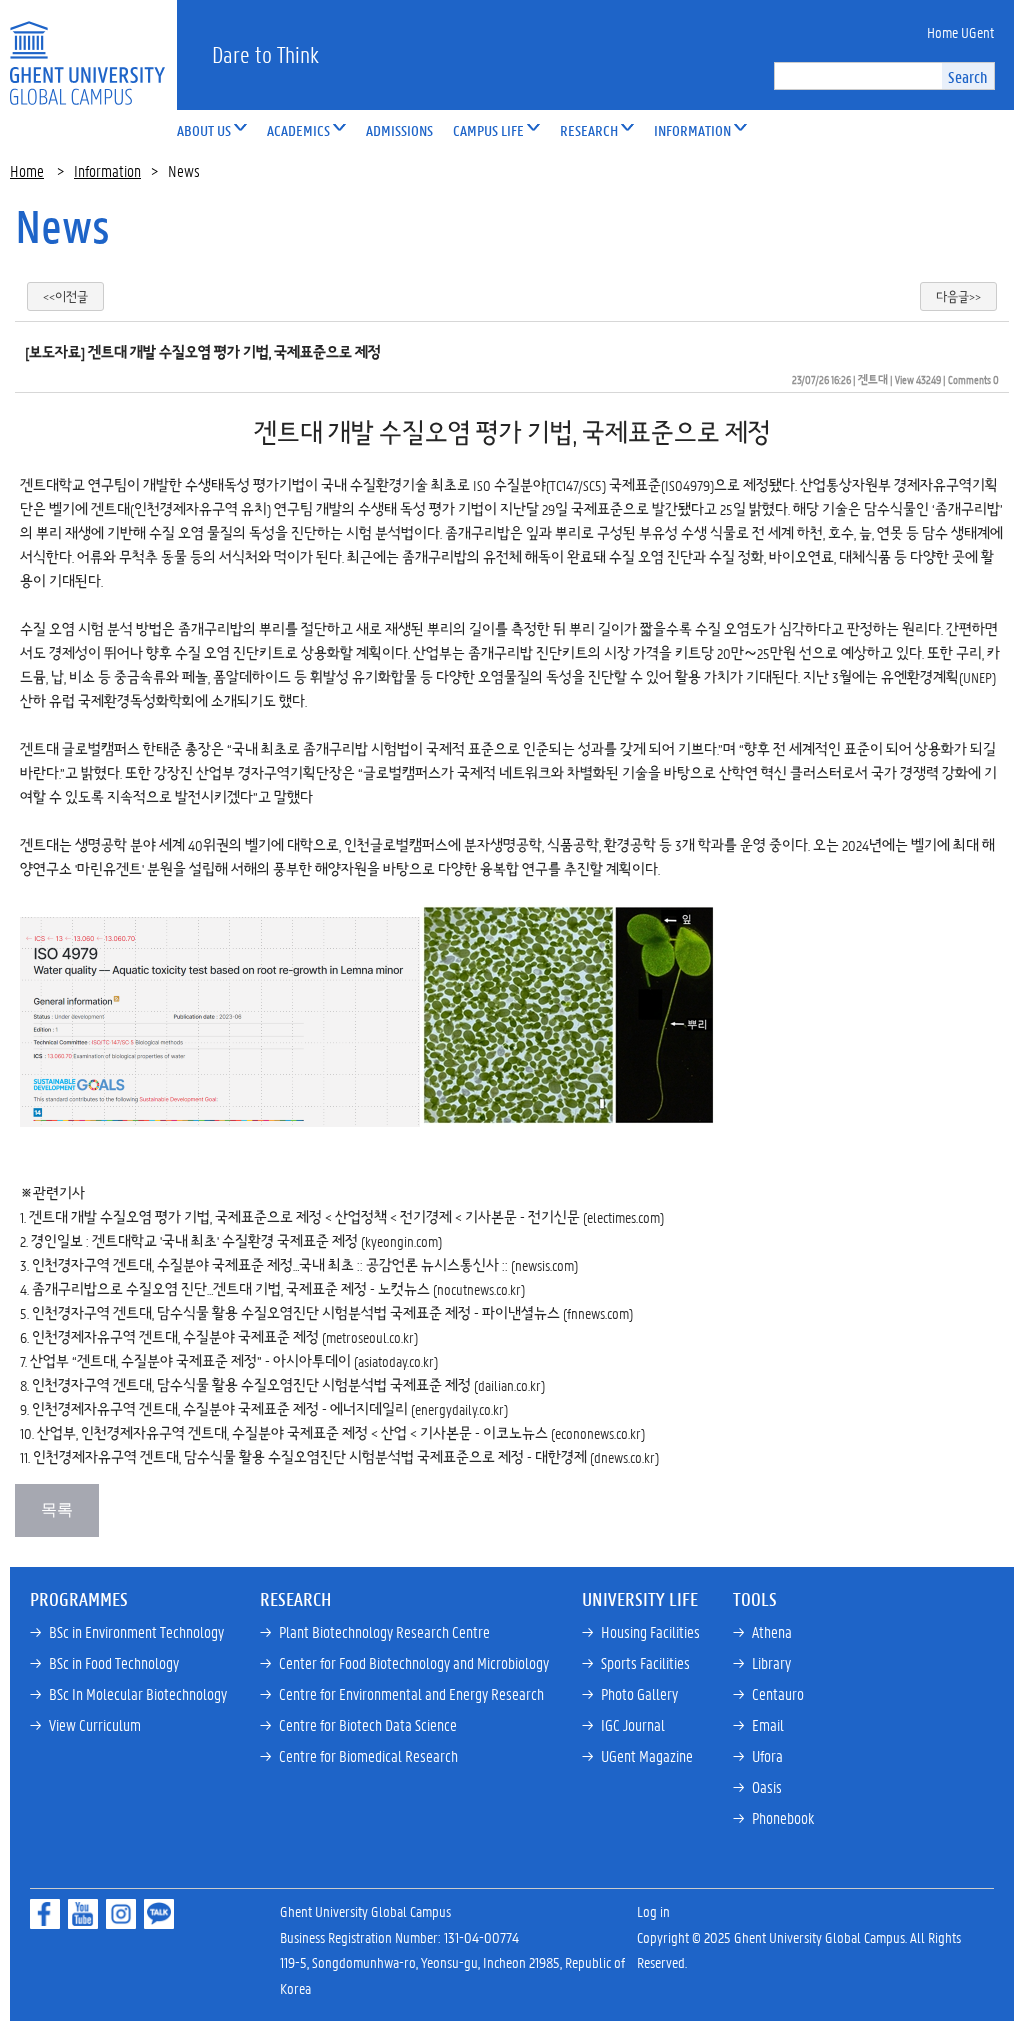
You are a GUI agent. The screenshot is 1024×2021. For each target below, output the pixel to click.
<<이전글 (65, 296)
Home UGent (960, 32)
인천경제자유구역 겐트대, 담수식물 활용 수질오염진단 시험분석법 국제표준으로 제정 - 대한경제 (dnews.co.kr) (346, 1457)
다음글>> (958, 296)
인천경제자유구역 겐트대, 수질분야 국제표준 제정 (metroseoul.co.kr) (225, 1337)
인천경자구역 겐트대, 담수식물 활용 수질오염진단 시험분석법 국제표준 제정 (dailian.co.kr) (288, 1385)
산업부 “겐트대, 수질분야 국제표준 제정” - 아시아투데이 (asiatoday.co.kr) (234, 1361)
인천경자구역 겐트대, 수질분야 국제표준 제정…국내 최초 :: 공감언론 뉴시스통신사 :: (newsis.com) (305, 1265)
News (62, 226)
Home (27, 170)
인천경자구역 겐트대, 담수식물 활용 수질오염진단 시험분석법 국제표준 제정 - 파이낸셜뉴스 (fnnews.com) (332, 1313)
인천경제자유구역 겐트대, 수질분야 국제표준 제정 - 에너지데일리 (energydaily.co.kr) (270, 1409)
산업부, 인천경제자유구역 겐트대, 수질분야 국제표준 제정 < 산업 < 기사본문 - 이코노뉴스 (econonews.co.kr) (341, 1433)
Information (107, 170)
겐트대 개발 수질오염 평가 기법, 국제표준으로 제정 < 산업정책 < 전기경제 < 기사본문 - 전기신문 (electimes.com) (346, 1217)
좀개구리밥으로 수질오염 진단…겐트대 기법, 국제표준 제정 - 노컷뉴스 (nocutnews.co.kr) (278, 1289)
